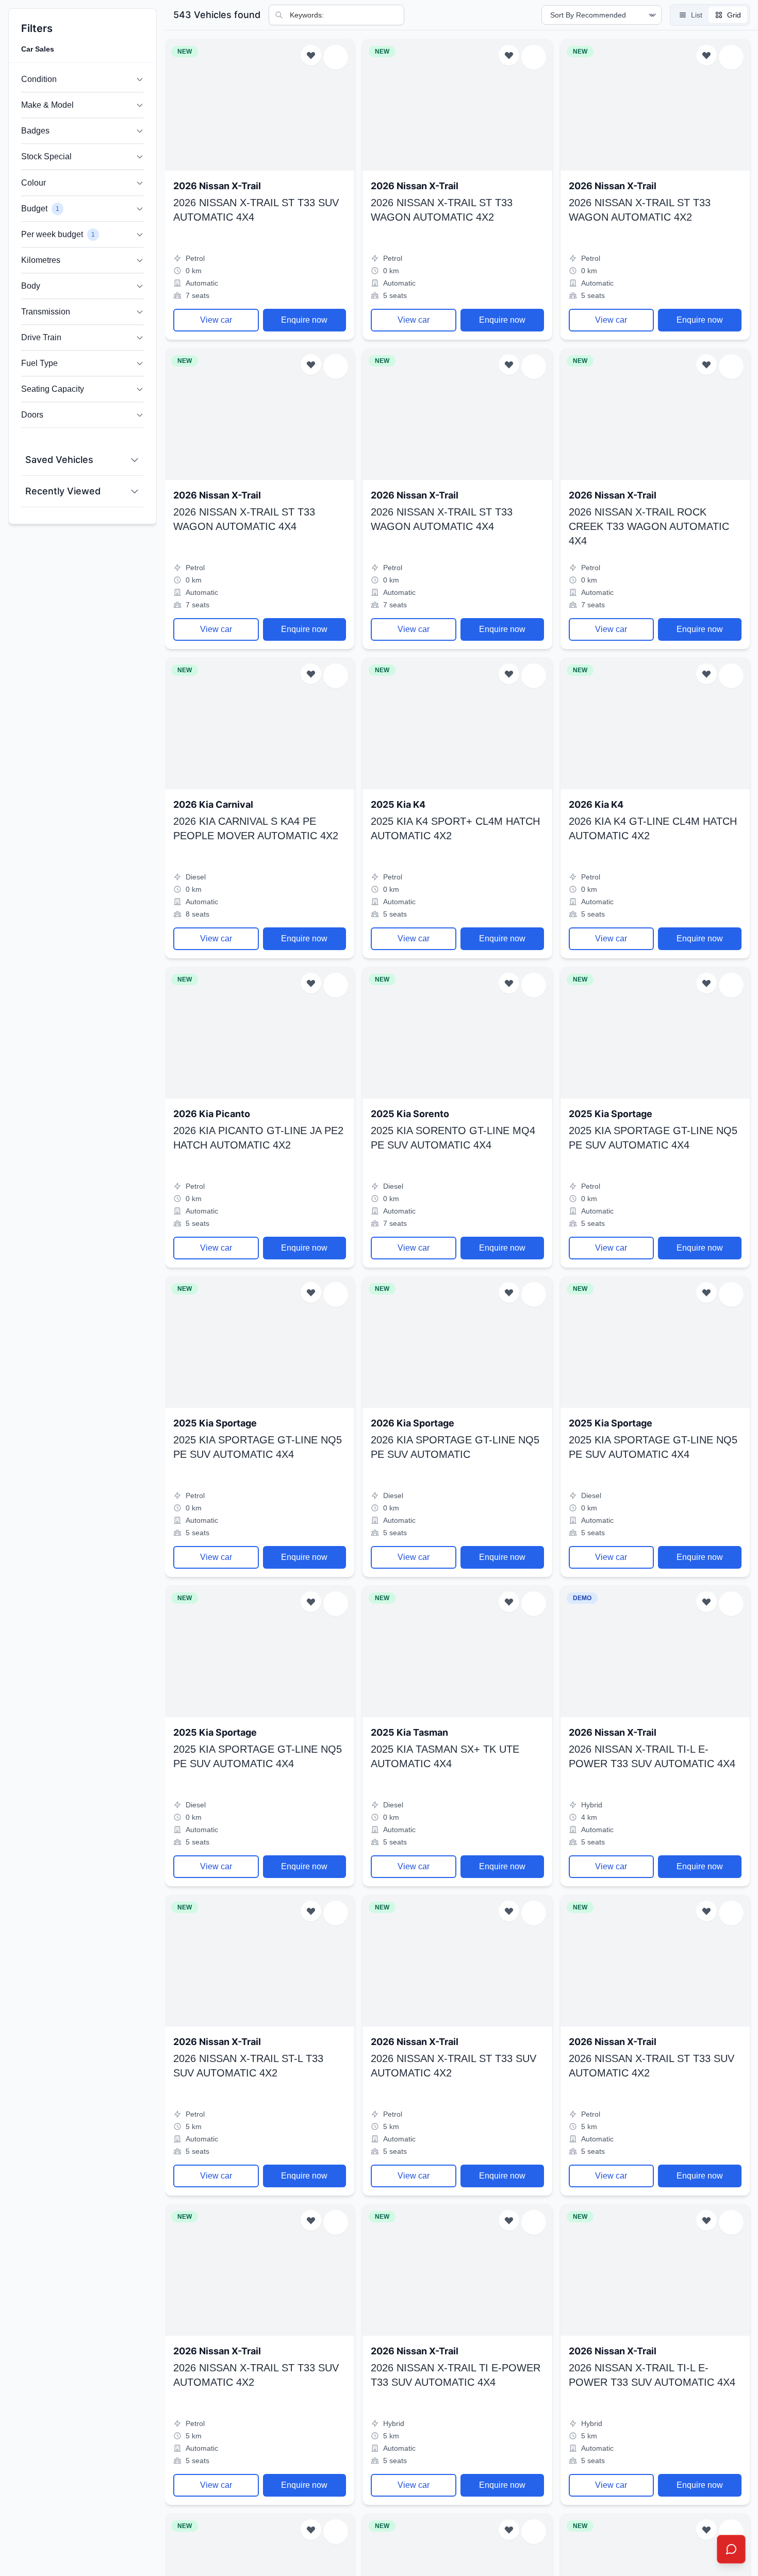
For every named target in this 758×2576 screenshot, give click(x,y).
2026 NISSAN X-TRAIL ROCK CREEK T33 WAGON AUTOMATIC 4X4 (649, 526)
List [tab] (697, 15)
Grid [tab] (734, 15)
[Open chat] (731, 2549)
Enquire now (304, 320)
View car (216, 320)
